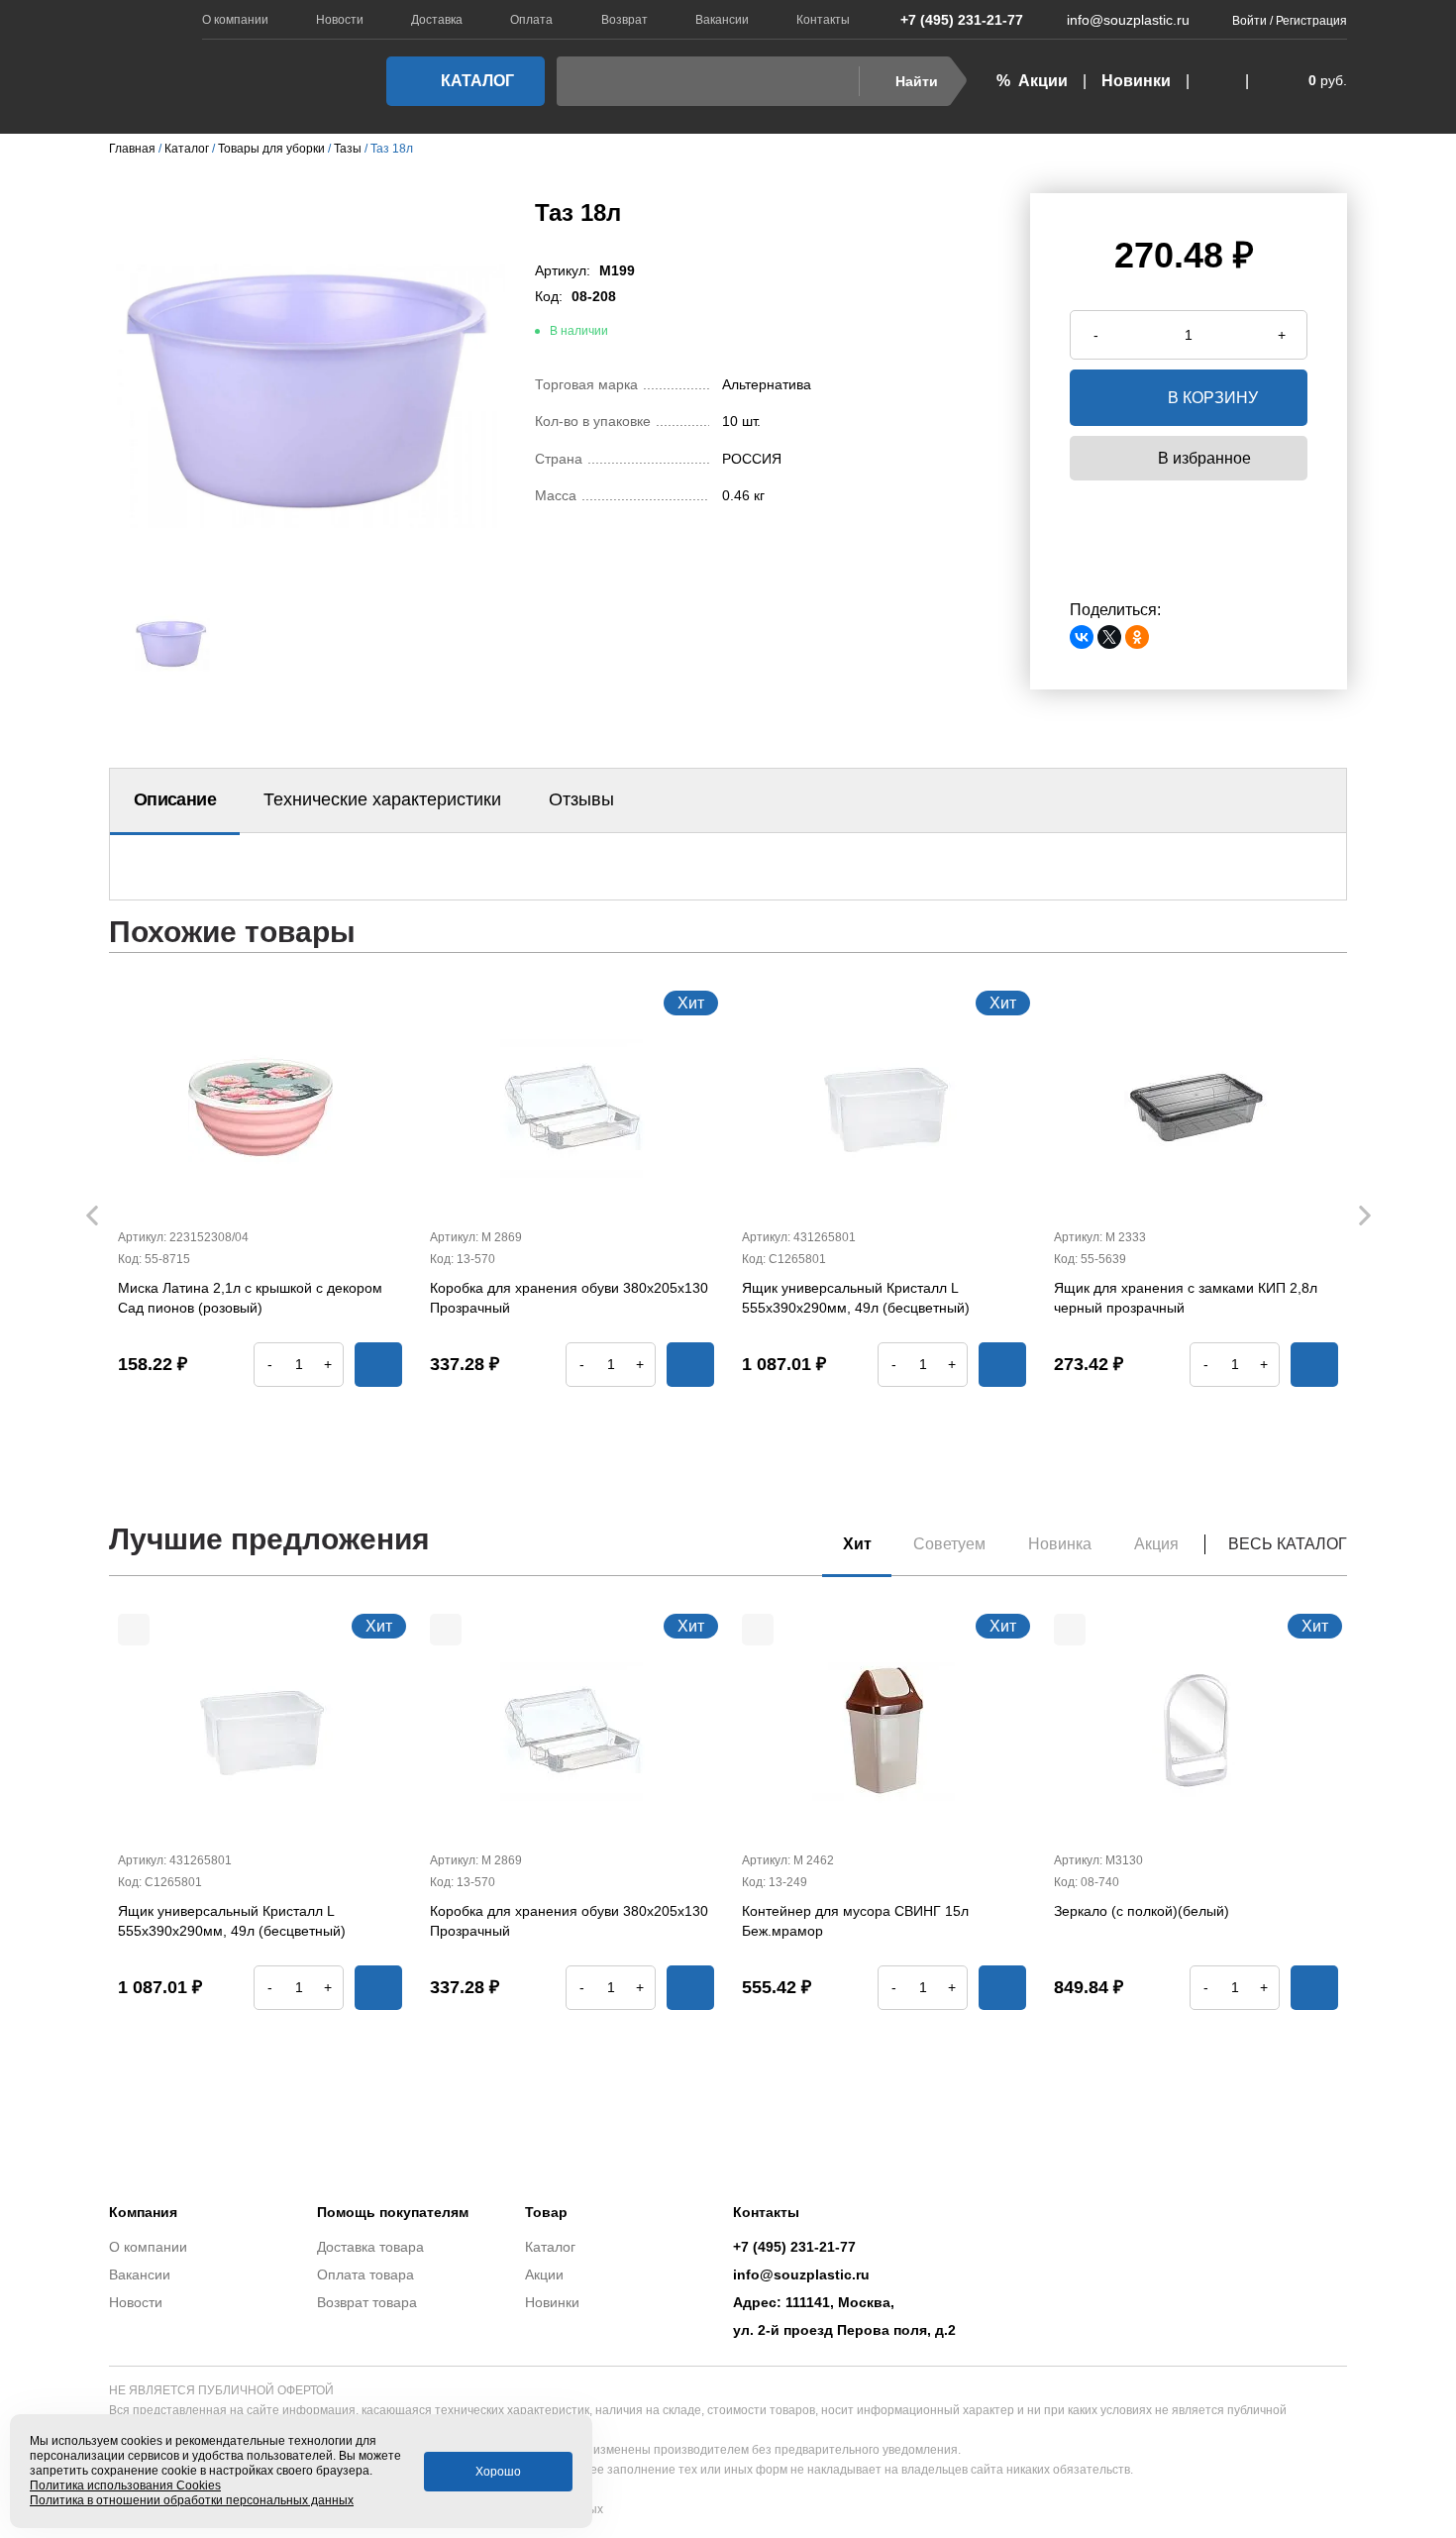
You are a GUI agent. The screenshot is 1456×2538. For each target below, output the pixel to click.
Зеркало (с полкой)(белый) (1142, 1911)
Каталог (477, 81)
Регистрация (1311, 21)
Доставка (437, 20)
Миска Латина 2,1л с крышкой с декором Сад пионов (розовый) (250, 1298)
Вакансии (722, 20)
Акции (544, 2274)
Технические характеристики (382, 799)
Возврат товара (367, 2302)
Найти (917, 81)
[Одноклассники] (1137, 637)
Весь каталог (1288, 1544)
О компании (235, 20)
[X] (1109, 637)
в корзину (1213, 398)
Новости (340, 20)
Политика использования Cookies (125, 2485)
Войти (1249, 21)
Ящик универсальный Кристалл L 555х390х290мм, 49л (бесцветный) (856, 1298)
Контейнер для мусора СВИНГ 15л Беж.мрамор (855, 1921)
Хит (857, 1544)
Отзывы (581, 799)
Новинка (1060, 1544)
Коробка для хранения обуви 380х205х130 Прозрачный (569, 1298)
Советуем (949, 1544)
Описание (175, 799)
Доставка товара (370, 2247)
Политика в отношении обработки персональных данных (192, 2500)
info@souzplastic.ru (1128, 20)
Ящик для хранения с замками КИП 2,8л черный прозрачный (1186, 1298)
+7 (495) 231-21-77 (962, 20)
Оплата (531, 20)
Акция (1156, 1544)
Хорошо (498, 2472)
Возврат (624, 20)
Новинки (1136, 81)
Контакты (823, 20)
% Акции (1032, 81)
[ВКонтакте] (1082, 637)
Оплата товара (365, 2274)
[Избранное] (1217, 81)
